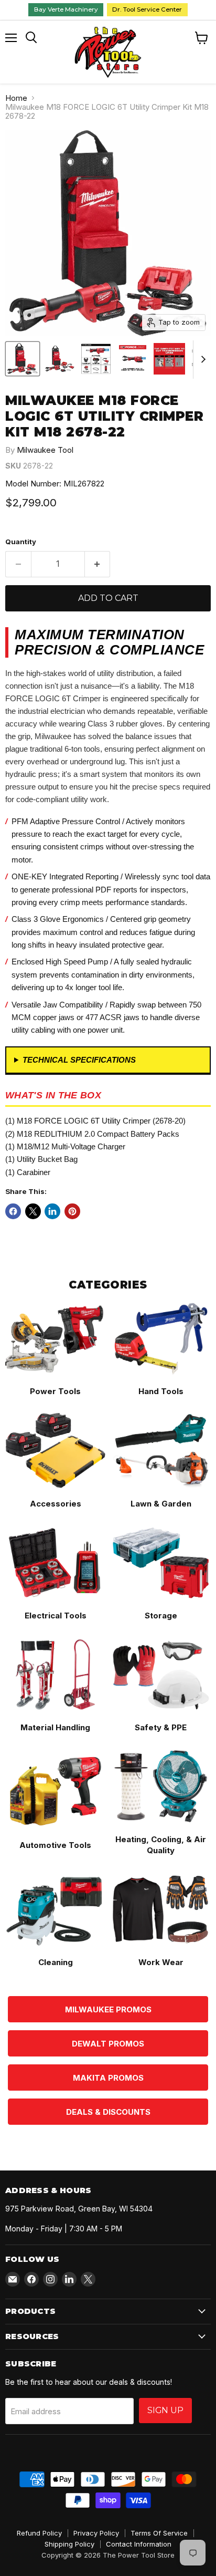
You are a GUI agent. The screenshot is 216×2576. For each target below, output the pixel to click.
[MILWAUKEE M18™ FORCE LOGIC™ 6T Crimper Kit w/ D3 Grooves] (23, 359)
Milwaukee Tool (45, 450)
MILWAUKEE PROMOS (108, 2009)
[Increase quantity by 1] (98, 564)
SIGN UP (165, 2410)
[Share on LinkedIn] (52, 1211)
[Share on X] (33, 1211)
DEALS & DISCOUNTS (108, 2112)
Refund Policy (39, 2533)
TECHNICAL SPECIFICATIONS (79, 1060)
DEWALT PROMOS (108, 2044)
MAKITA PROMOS (108, 2078)
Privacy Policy (96, 2533)
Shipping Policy (69, 2544)
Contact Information (139, 2544)
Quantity (21, 542)
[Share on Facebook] (13, 1211)
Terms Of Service (159, 2533)
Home (16, 98)
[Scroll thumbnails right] (201, 360)
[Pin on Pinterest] (72, 1211)
